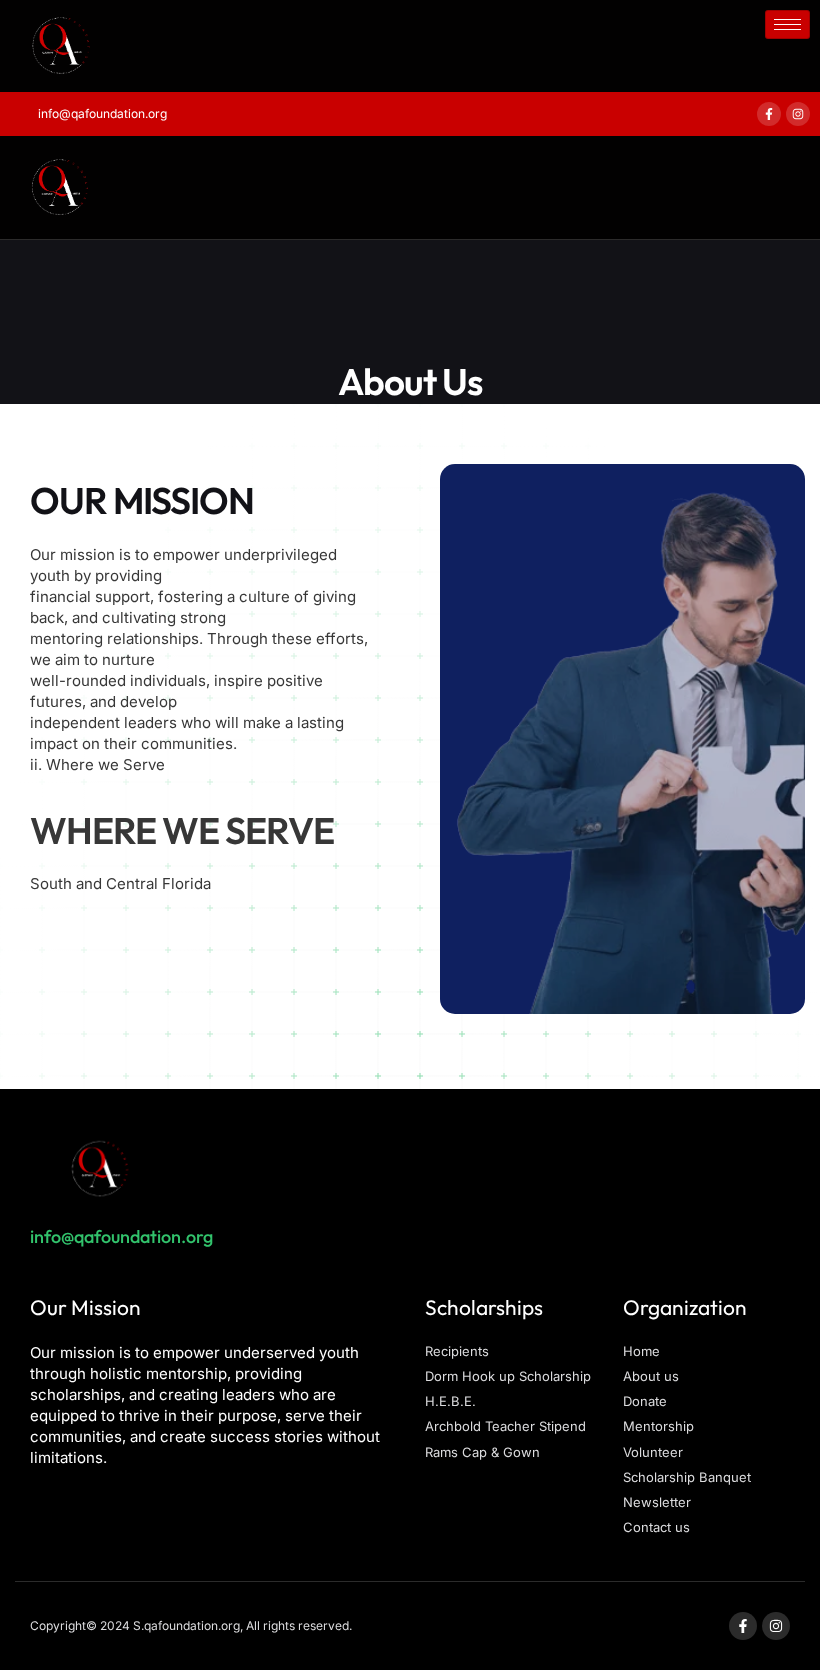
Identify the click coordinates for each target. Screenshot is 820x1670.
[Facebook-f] (769, 114)
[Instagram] (798, 114)
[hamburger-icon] (787, 24)
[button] (222, 187)
